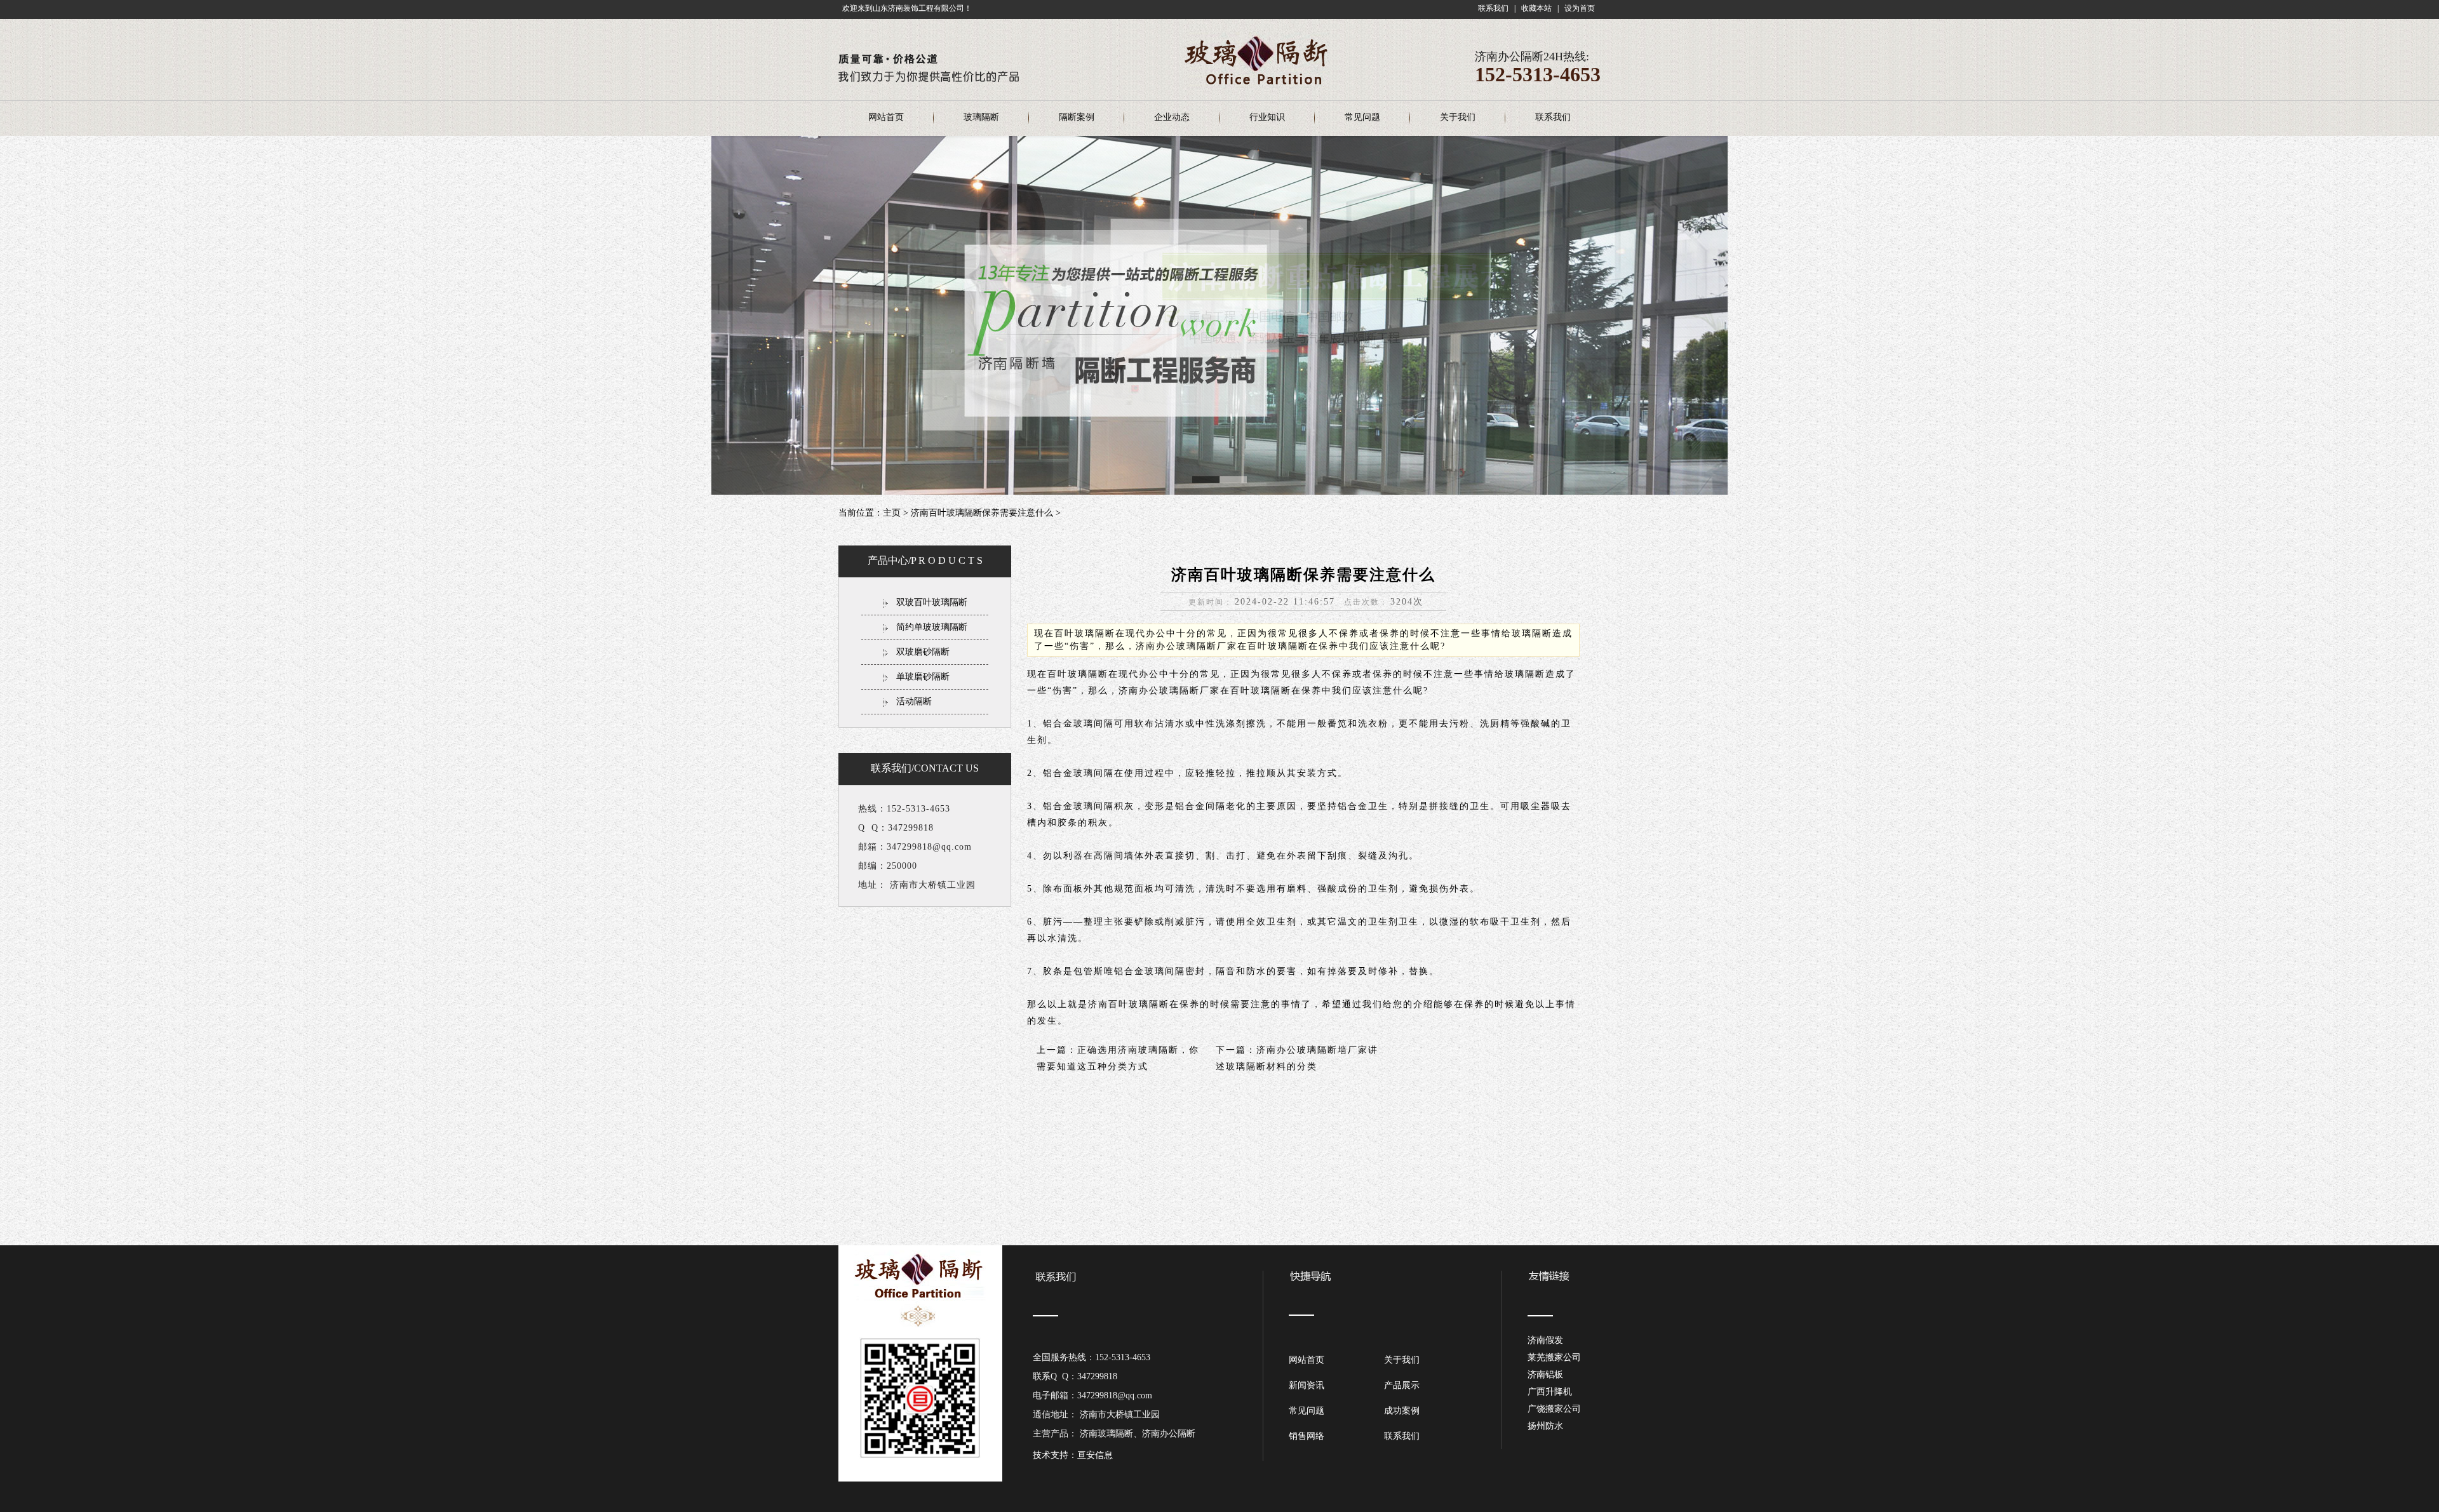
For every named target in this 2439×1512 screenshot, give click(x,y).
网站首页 (886, 117)
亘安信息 (1095, 1455)
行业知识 (1267, 117)
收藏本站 (1536, 8)
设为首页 (1580, 8)
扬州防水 (1545, 1426)
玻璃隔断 (981, 117)
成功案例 (1402, 1411)
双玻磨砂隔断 (923, 652)
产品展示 (1402, 1385)
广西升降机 (1550, 1392)
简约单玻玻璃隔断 (932, 627)
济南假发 (1545, 1340)
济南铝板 (1545, 1375)
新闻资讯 (1307, 1385)
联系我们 (1493, 8)
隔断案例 (1077, 117)
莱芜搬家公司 (1554, 1357)
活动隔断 (914, 701)
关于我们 (1458, 117)
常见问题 (1362, 117)
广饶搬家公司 (1554, 1409)
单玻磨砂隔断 (923, 677)
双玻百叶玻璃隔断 (932, 602)
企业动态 (1172, 117)
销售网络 (1307, 1436)
